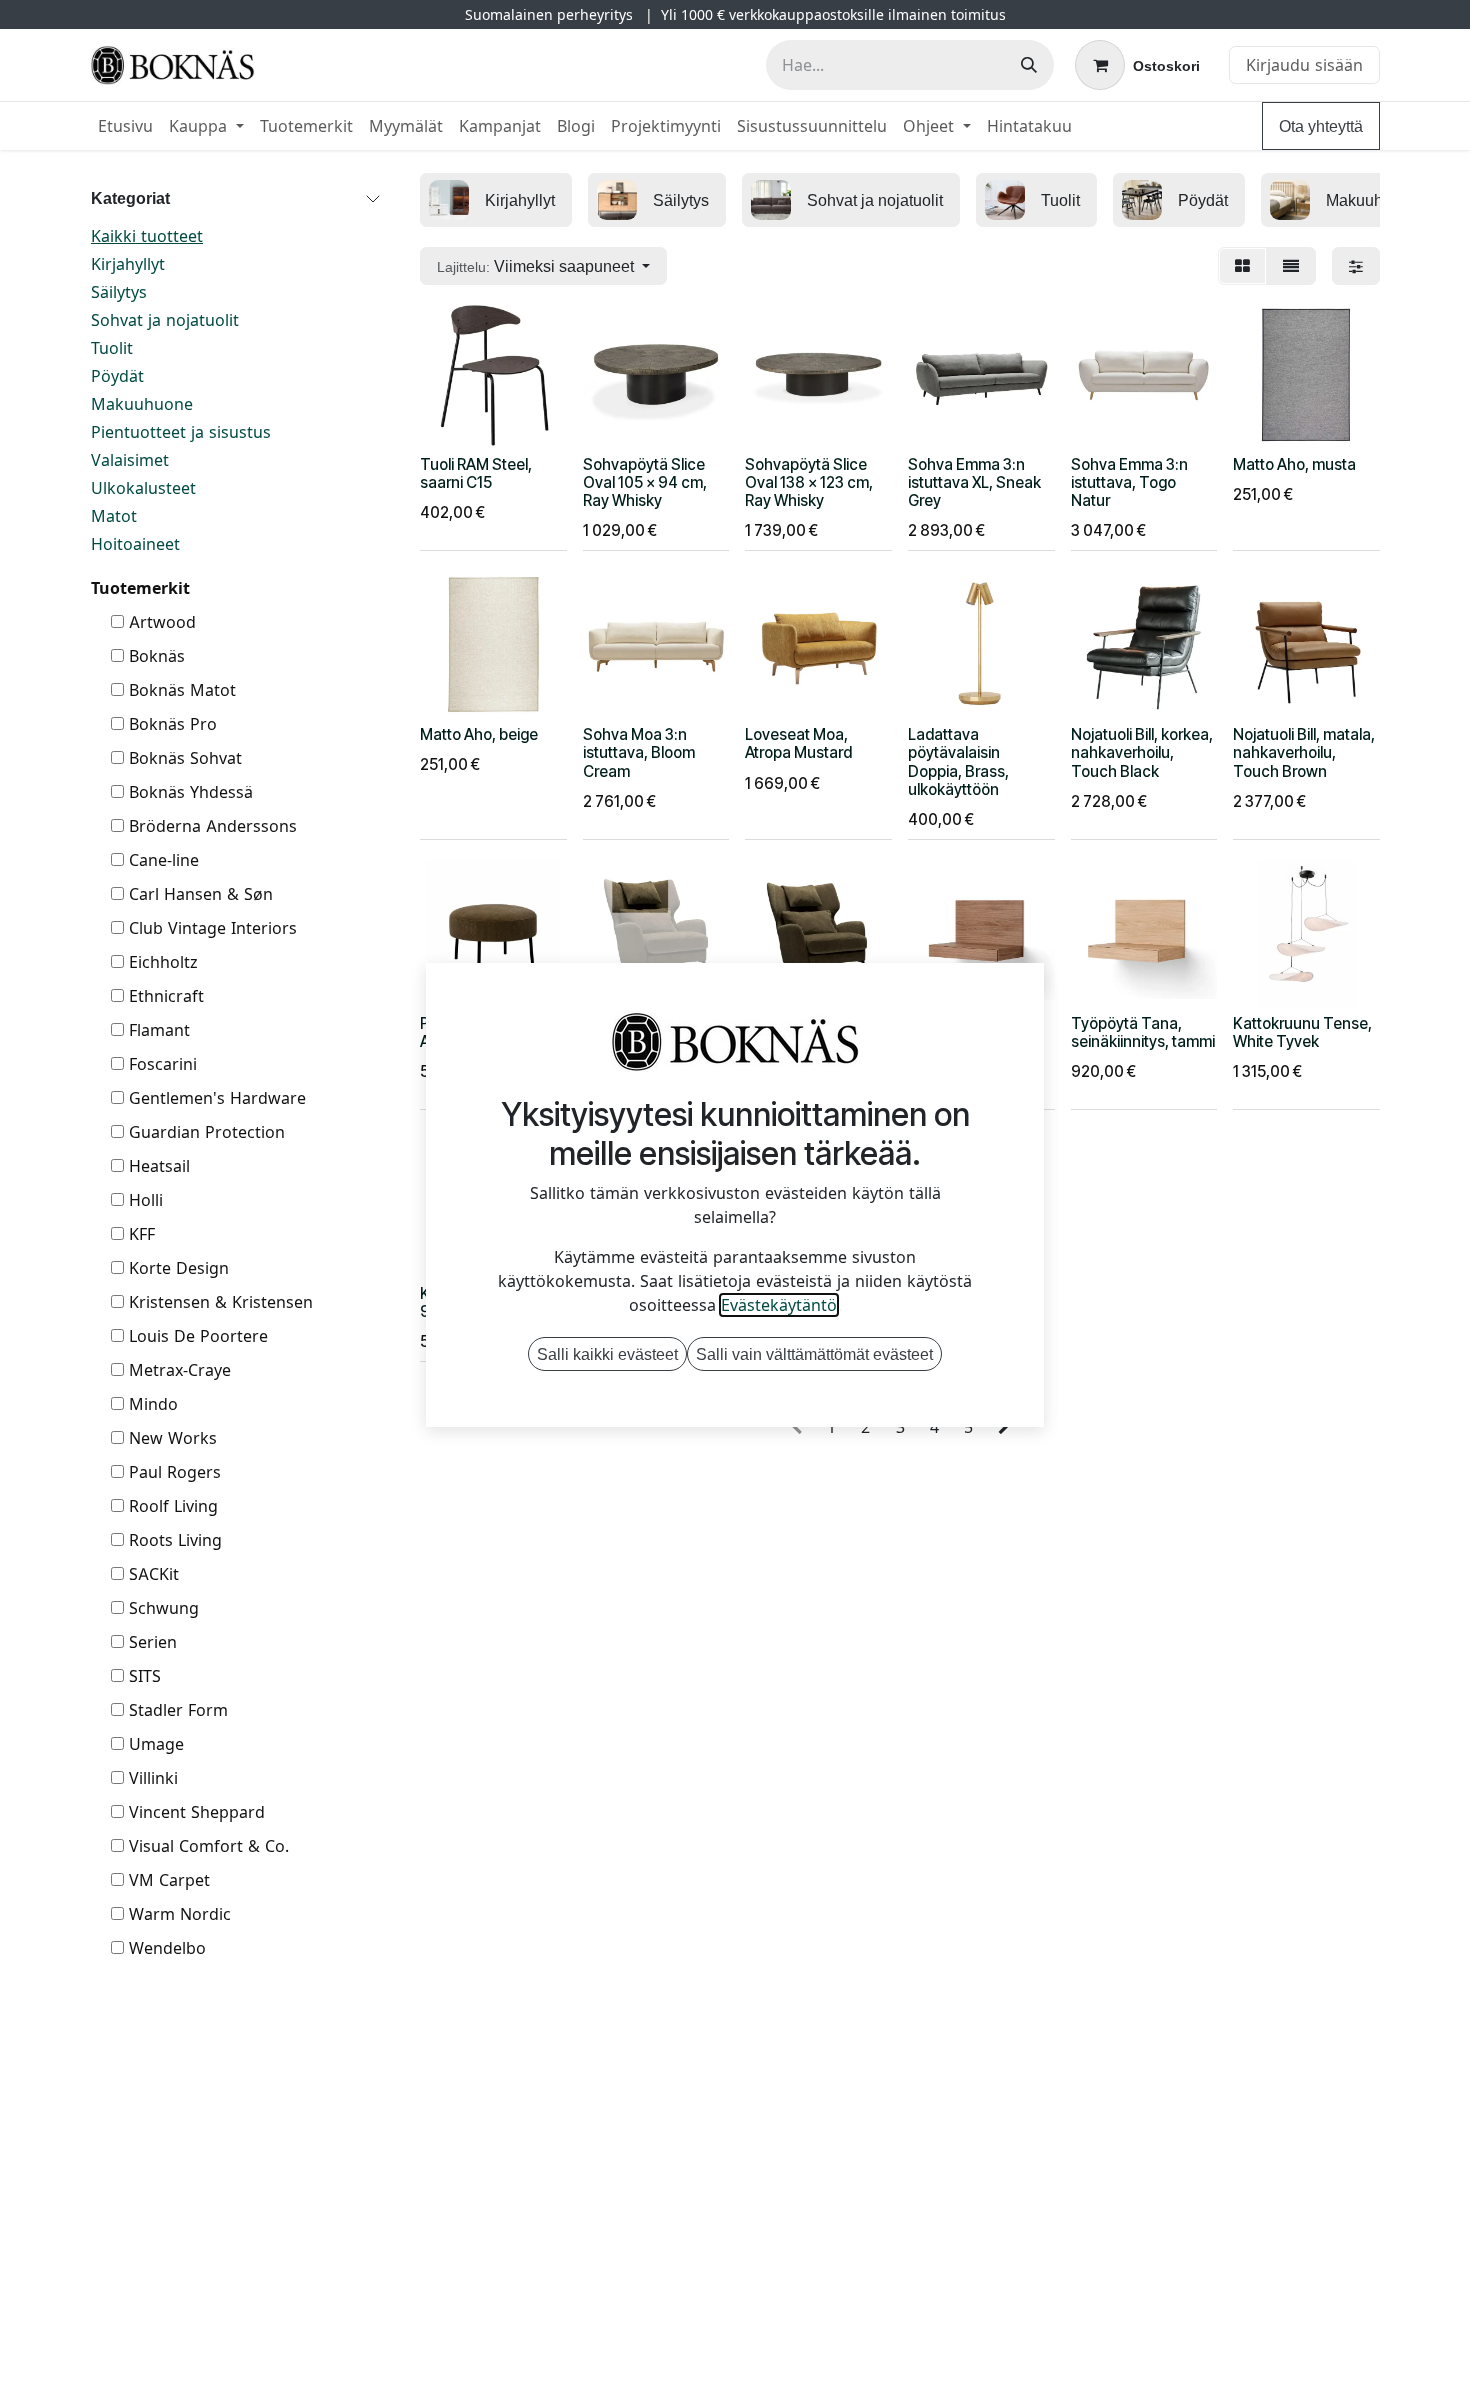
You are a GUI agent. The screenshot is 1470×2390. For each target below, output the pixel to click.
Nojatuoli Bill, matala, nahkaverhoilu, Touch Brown (1304, 752)
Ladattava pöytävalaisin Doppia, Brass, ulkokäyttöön (958, 762)
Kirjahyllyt (128, 264)
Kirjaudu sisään (1304, 65)
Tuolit (112, 348)
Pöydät (117, 376)
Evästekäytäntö (779, 1305)
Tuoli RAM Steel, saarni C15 (476, 473)
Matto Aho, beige (479, 734)
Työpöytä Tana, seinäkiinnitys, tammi (1143, 1032)
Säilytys (119, 292)
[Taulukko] (1242, 266)
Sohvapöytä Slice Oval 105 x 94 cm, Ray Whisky (645, 482)
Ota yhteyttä (1321, 126)
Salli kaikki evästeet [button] (607, 1354)
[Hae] (1029, 65)
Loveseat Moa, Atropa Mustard (798, 743)
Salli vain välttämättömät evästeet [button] (814, 1354)
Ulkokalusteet (143, 488)
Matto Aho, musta (1294, 464)
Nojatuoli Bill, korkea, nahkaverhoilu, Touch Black (1142, 752)
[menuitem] (125, 126)
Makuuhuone (142, 404)
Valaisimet (130, 460)
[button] (543, 266)
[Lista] (1291, 266)
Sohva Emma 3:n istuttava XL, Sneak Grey (974, 482)
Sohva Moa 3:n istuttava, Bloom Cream (639, 752)
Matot (114, 516)
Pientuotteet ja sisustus (181, 432)
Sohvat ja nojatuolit (165, 320)
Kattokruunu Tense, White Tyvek (1302, 1032)
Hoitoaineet (135, 544)
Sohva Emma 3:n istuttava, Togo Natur (1129, 482)
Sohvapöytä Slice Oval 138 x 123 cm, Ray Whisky (809, 482)
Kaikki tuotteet (147, 236)
